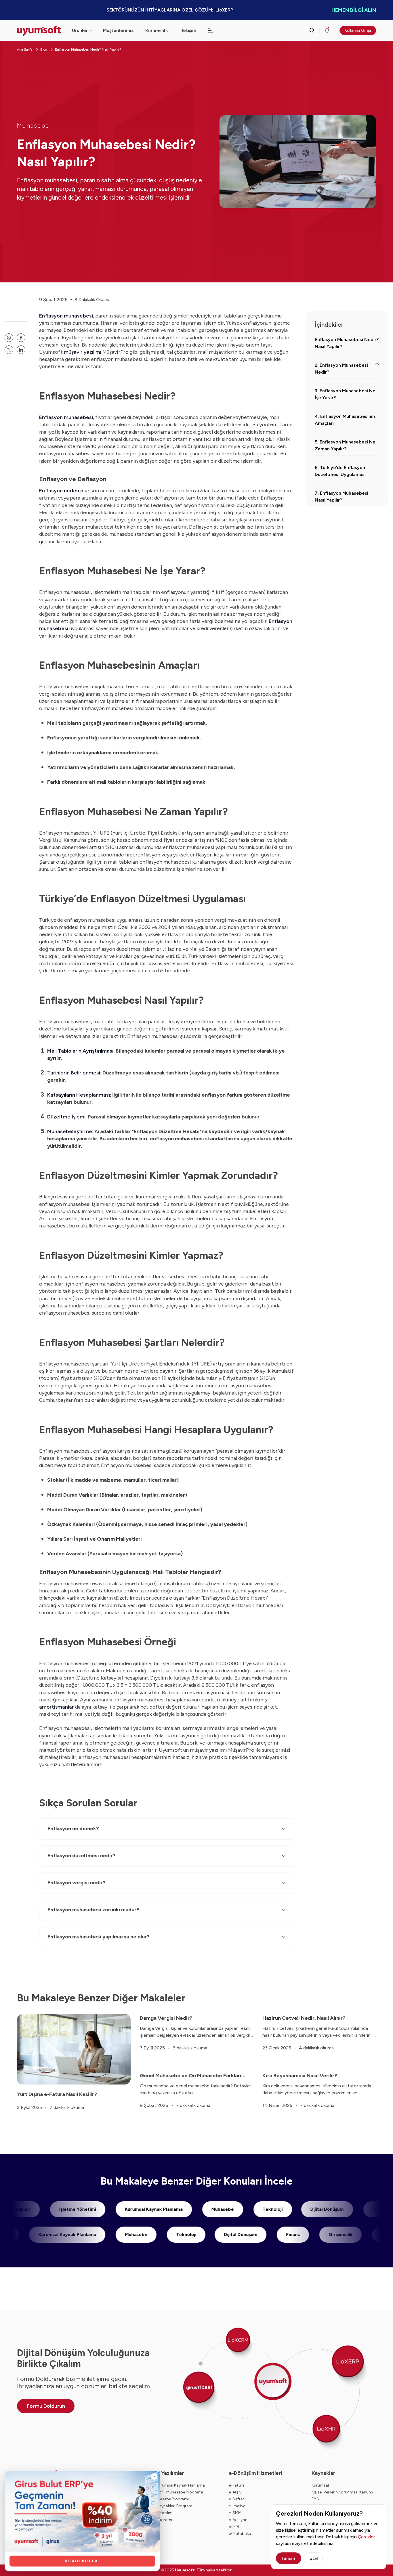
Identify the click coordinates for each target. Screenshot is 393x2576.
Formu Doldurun (46, 2406)
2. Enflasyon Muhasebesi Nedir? (341, 369)
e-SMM (235, 2513)
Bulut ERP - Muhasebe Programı (174, 2492)
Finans (235, 2234)
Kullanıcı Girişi (358, 30)
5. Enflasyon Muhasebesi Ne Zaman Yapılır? (345, 445)
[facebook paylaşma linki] (21, 338)
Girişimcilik (283, 2234)
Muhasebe (33, 126)
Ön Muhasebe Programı (167, 2499)
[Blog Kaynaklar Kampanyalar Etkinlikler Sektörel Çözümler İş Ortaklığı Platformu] (211, 30)
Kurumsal (155, 31)
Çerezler (366, 2537)
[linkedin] (21, 350)
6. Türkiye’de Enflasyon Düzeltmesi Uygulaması (340, 471)
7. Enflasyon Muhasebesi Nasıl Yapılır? (342, 497)
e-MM (234, 2527)
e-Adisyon (238, 2520)
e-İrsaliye (237, 2506)
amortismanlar (57, 1707)
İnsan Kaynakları (70, 2209)
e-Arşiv (235, 2492)
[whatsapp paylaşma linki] (9, 338)
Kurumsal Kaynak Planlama (211, 2209)
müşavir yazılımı (83, 352)
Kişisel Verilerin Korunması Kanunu (342, 2492)
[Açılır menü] (168, 31)
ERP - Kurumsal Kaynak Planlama (175, 2485)
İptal (313, 2558)
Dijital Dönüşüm (183, 2234)
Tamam (289, 2558)
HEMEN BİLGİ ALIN (354, 10)
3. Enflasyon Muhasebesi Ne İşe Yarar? (345, 394)
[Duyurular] (327, 30)
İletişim (188, 30)
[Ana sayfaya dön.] (40, 31)
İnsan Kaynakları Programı (170, 2506)
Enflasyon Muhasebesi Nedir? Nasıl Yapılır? (88, 49)
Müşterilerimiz (118, 30)
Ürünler (80, 30)
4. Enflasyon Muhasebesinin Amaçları (345, 420)
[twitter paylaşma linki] (9, 350)
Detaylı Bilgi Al (82, 2561)
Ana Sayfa (25, 49)
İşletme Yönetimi (135, 2209)
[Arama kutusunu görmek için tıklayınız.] (312, 30)
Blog (44, 49)
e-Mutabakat (241, 2534)
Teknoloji (330, 2209)
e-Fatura (237, 2485)
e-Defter (236, 2499)
